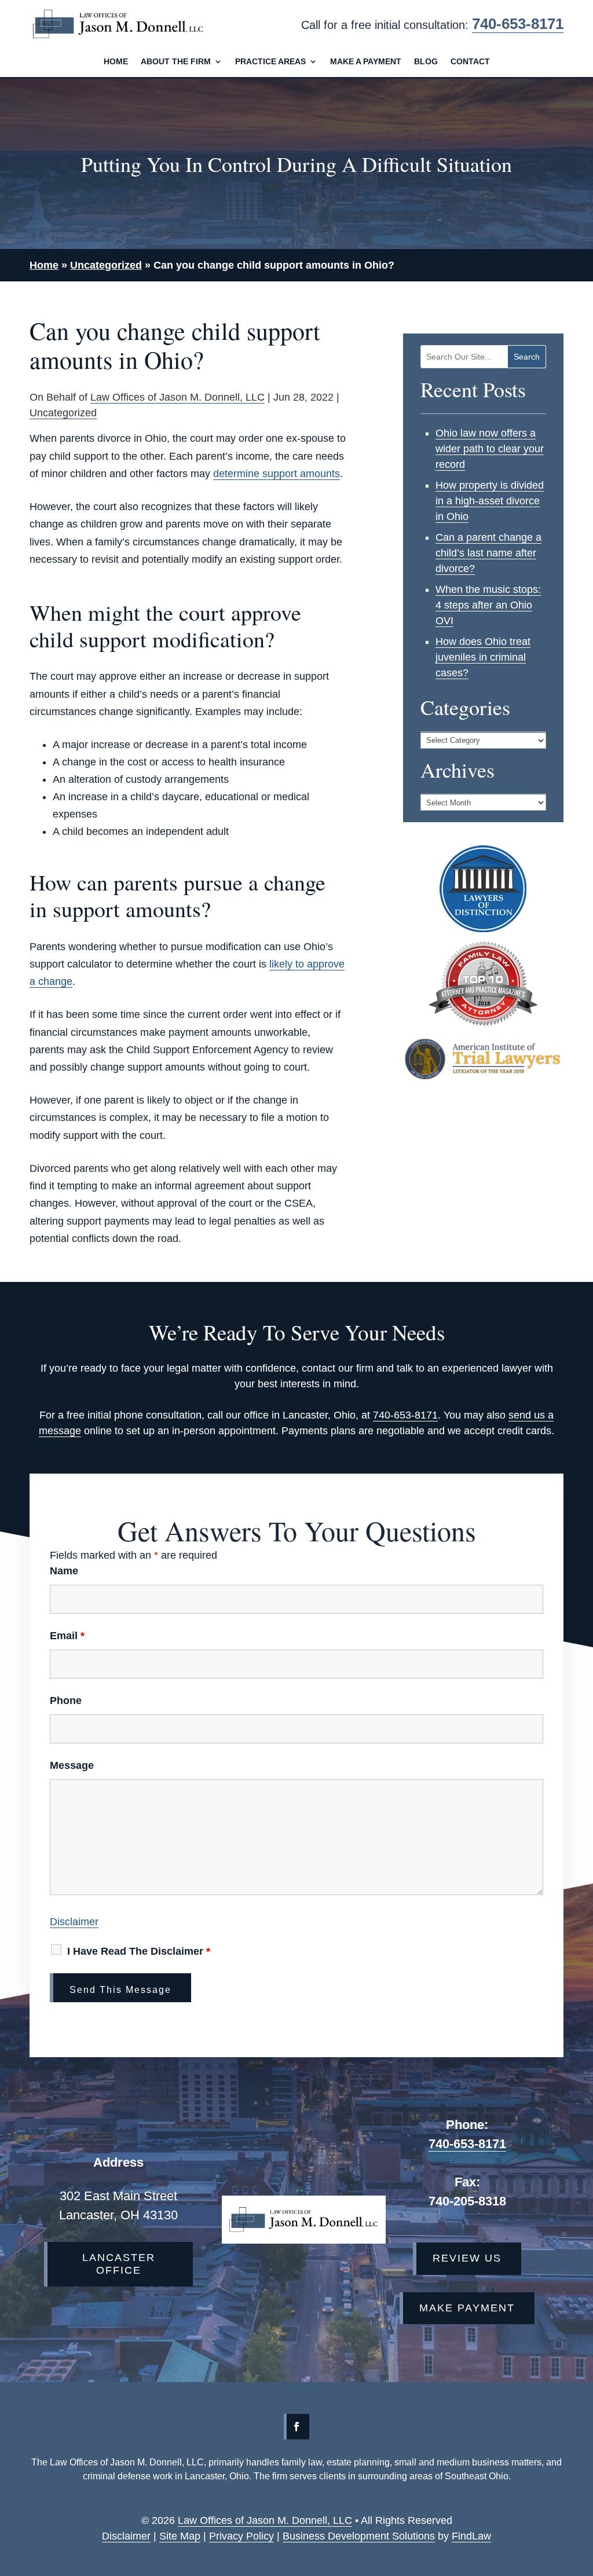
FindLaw (471, 2536)
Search (527, 357)
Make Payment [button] (467, 2308)
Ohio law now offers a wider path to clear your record (490, 449)
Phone (66, 1701)
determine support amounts (277, 474)
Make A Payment (366, 62)
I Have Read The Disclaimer (139, 1951)
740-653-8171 (518, 24)
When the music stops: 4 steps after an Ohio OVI (488, 605)
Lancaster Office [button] (119, 2264)
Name (64, 1571)
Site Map (180, 2536)
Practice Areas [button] (270, 62)
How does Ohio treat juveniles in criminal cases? (483, 657)
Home (116, 62)
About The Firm (176, 62)
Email (67, 1636)
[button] (545, 2545)
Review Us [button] (467, 2258)
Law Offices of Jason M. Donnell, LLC (177, 397)
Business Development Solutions (359, 2536)
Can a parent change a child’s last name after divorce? (488, 553)
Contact (470, 62)
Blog (426, 62)
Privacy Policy (241, 2536)
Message (72, 1765)
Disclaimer (74, 1922)
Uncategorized (63, 413)
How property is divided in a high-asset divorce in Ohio (490, 501)
